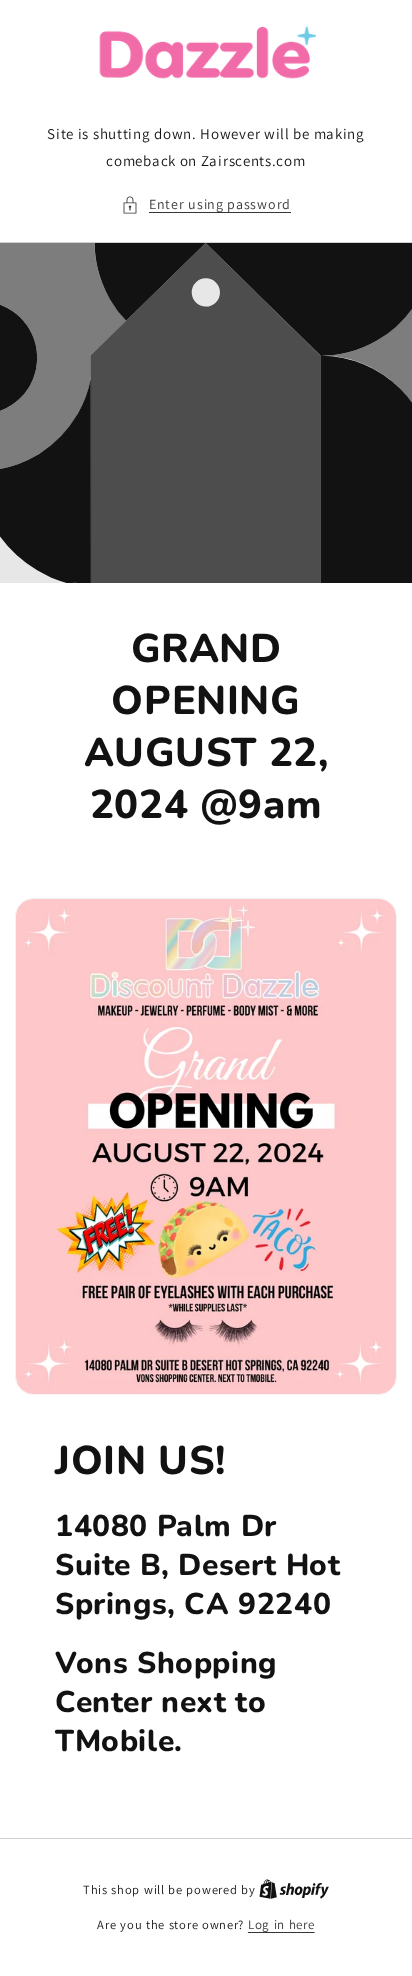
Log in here (281, 1924)
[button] (206, 204)
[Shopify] (294, 1889)
